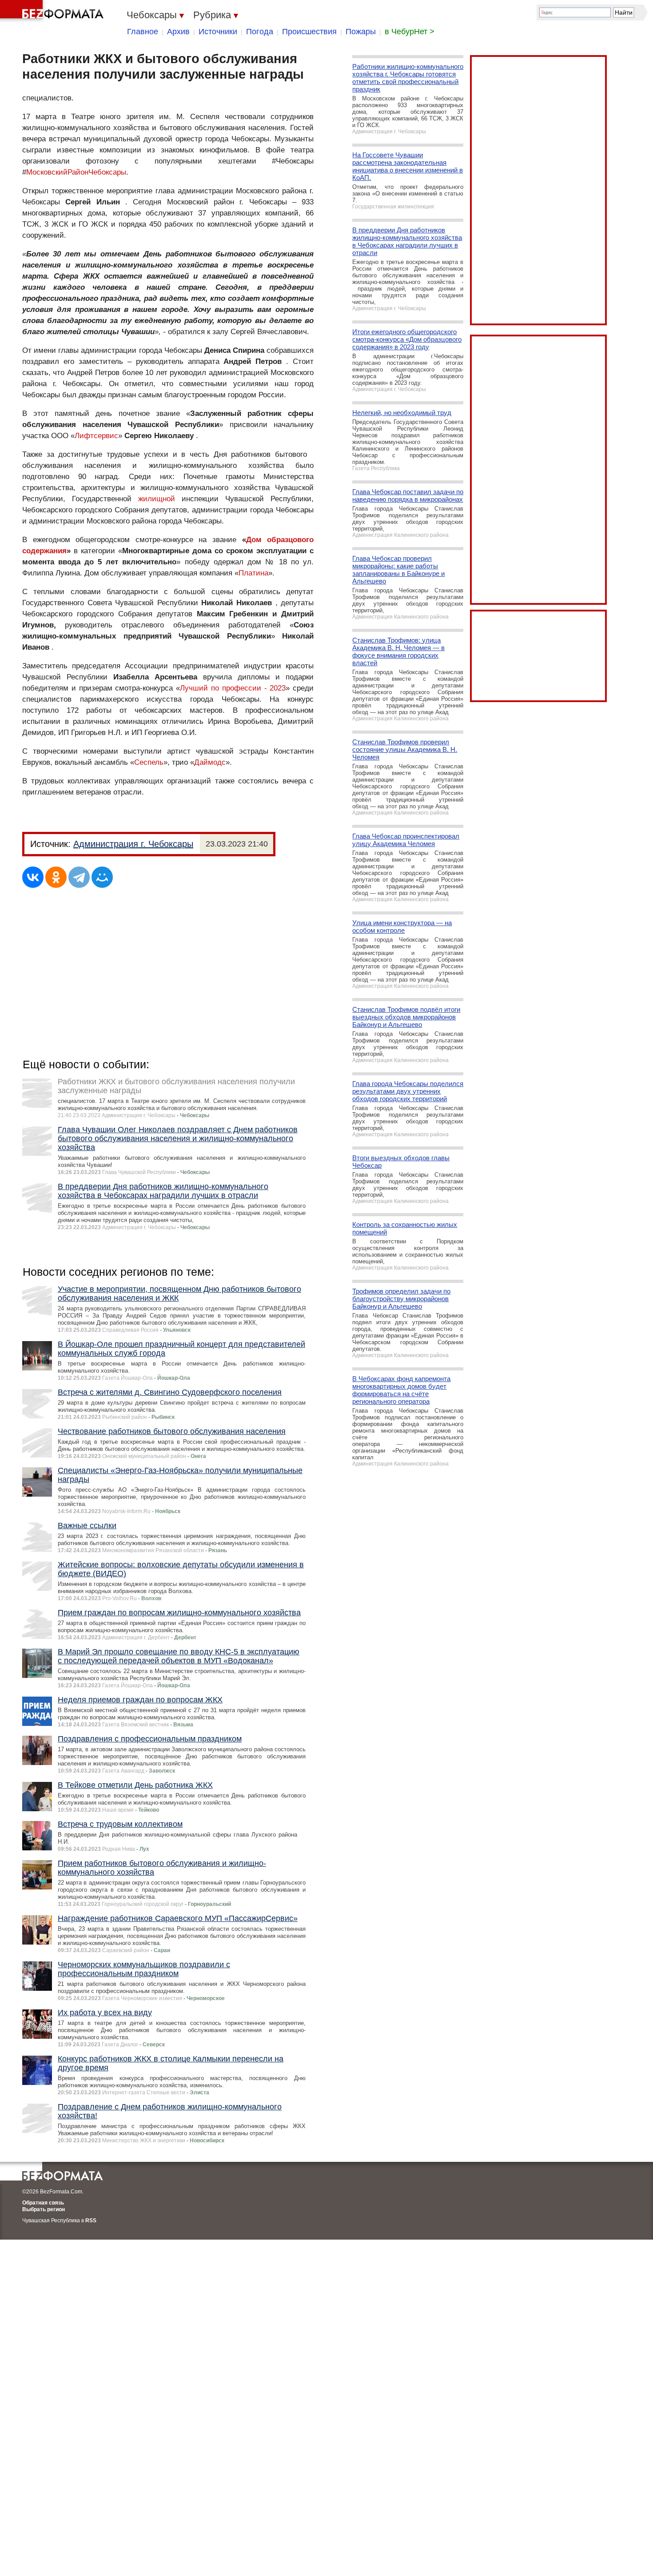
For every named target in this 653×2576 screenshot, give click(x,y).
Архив (178, 32)
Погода (260, 32)
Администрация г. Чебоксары (133, 844)
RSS (91, 2221)
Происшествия (309, 32)
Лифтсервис (96, 436)
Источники (218, 32)
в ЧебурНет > (410, 32)
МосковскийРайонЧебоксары (76, 172)
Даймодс (210, 762)
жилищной (157, 499)
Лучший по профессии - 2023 (233, 688)
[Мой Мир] (102, 877)
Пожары (361, 32)
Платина (253, 573)
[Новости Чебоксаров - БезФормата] (53, 11)
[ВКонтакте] (33, 877)
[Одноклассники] (56, 877)
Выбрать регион (44, 2209)
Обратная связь (43, 2203)
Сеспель (149, 762)
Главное (143, 32)
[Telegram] (79, 877)
